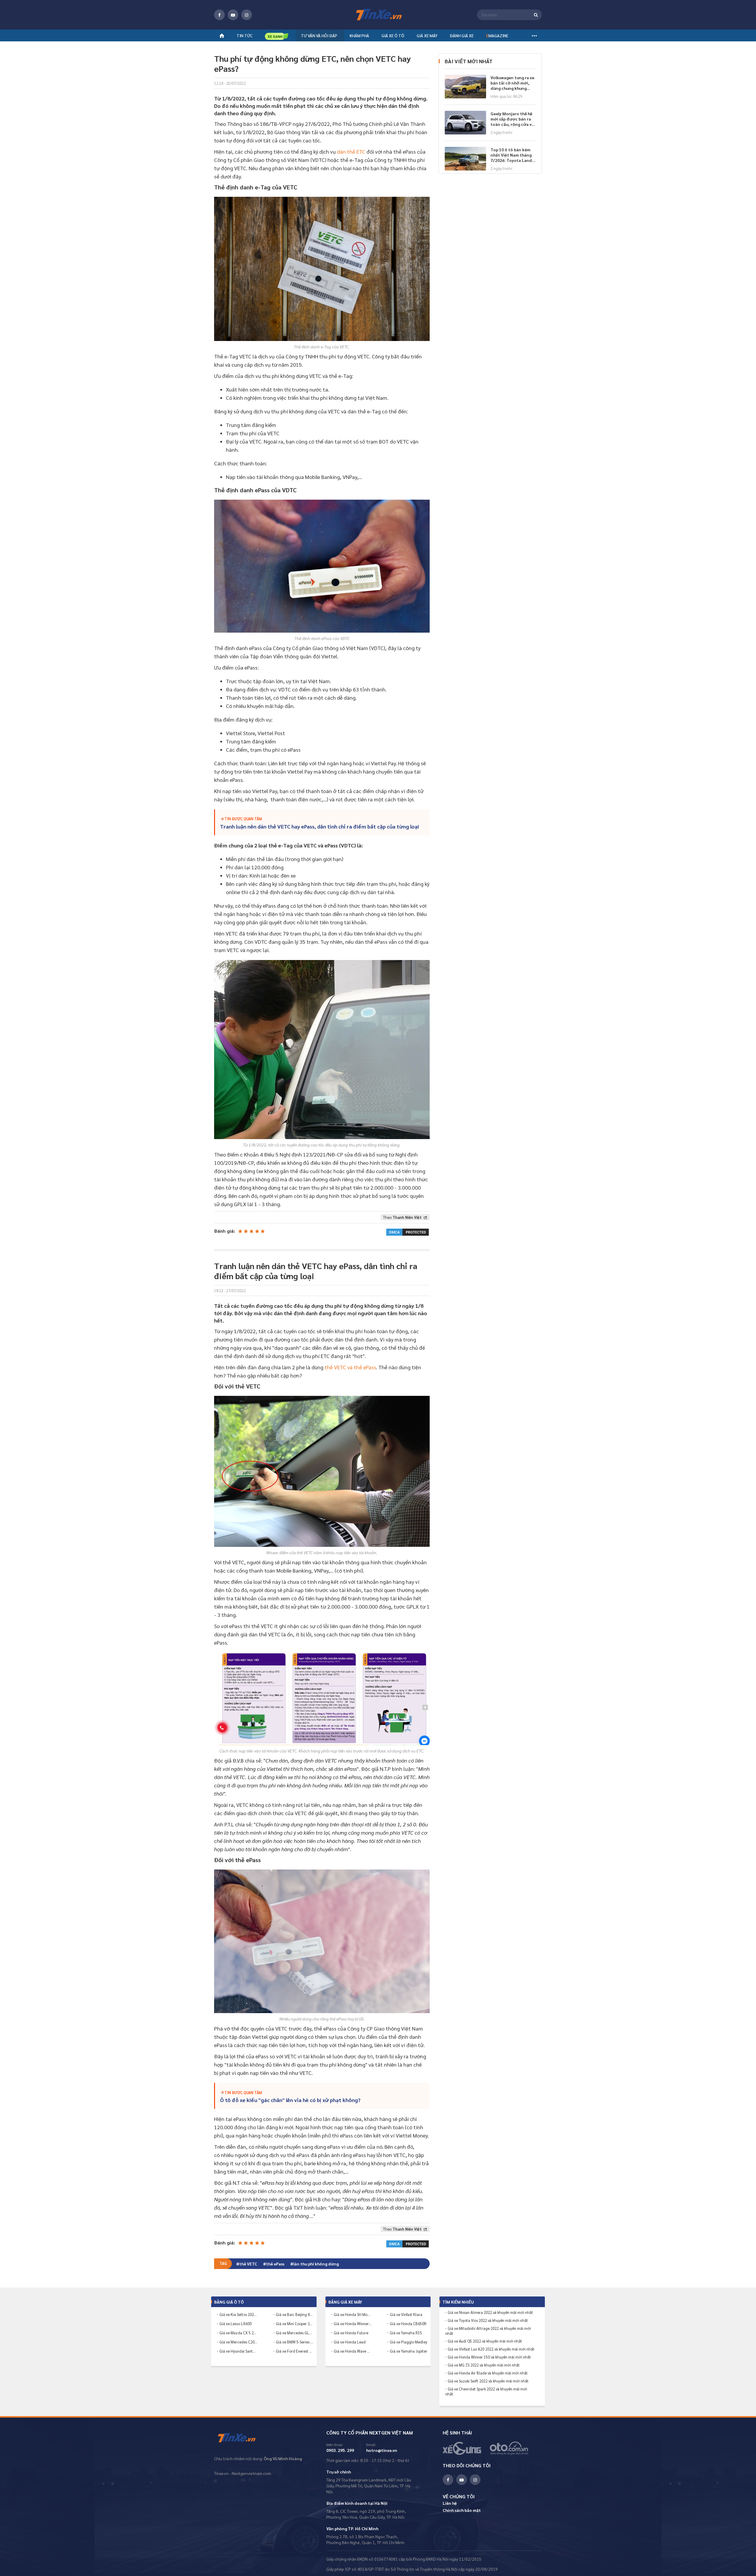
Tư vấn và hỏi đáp (319, 35)
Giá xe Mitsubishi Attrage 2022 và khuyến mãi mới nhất (488, 2331)
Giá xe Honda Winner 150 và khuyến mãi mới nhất (489, 2357)
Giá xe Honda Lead (350, 2342)
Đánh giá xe (462, 35)
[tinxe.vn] (378, 15)
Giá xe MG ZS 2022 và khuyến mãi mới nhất (484, 2365)
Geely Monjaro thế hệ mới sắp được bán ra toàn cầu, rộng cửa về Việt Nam (512, 119)
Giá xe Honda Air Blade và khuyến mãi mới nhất (488, 2373)
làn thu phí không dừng (316, 2264)
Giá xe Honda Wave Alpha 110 (353, 2351)
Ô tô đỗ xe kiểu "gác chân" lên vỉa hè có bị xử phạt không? (290, 2100)
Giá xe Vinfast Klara (406, 2314)
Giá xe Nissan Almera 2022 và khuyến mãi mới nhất (490, 2312)
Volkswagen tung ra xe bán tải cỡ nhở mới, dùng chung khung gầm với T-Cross (512, 83)
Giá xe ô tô (393, 35)
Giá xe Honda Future (351, 2333)
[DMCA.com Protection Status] (408, 1231)
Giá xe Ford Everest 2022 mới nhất (295, 2351)
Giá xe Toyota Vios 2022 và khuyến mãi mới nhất (488, 2320)
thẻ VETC (248, 2264)
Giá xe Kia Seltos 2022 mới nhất (238, 2314)
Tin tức (245, 35)
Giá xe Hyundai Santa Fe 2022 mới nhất (238, 2351)
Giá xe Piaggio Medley (409, 2342)
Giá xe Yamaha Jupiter (409, 2351)
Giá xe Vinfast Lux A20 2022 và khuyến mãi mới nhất (491, 2349)
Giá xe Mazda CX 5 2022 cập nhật (238, 2333)
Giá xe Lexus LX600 (236, 2324)
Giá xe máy (427, 35)
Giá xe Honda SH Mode (353, 2314)
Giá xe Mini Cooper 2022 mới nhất (295, 2324)
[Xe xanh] (277, 36)
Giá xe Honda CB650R (408, 2324)
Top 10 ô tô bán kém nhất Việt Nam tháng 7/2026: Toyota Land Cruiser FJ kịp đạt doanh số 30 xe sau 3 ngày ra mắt (511, 155)
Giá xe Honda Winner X (353, 2324)
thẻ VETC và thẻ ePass (350, 1367)
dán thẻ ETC (351, 151)
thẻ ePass (275, 2264)
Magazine (497, 35)
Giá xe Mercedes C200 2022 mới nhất (238, 2342)
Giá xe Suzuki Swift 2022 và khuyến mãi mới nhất (488, 2381)
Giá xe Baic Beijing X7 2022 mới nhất (295, 2314)
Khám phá (359, 35)
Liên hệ (450, 2503)
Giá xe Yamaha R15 (406, 2333)
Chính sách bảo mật (462, 2510)
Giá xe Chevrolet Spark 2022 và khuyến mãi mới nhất (486, 2391)
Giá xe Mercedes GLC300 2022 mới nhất (295, 2333)
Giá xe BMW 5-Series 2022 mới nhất (295, 2342)
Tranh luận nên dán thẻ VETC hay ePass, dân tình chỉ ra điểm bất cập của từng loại (320, 826)
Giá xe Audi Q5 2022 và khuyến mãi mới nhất (485, 2341)
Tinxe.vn (241, 2438)
